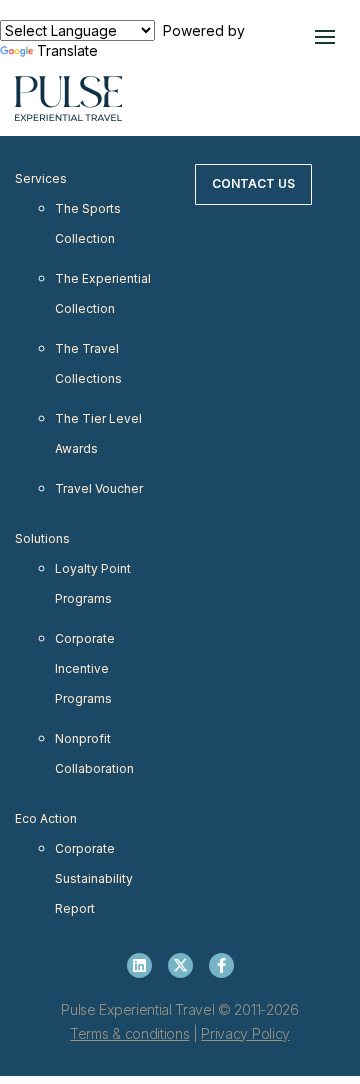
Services (41, 178)
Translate (67, 50)
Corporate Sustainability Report (94, 878)
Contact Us (253, 183)
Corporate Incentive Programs (85, 668)
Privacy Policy (245, 1033)
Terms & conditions (129, 1033)
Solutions (42, 538)
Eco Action (46, 818)
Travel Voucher (99, 488)
